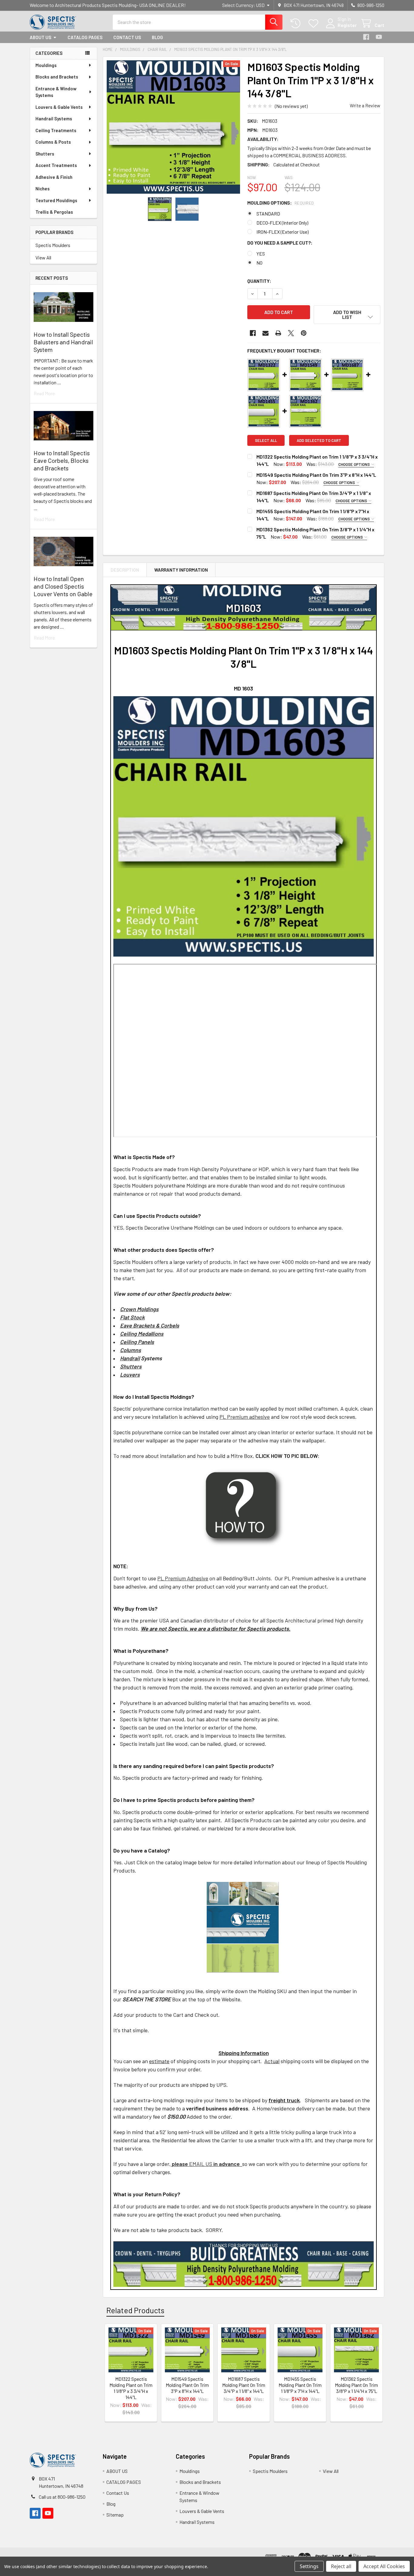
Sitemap (115, 2515)
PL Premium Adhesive (183, 1578)
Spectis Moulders (53, 245)
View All (43, 257)
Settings (309, 2566)
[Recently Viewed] (297, 23)
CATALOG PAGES (85, 37)
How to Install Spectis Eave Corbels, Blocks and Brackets (62, 460)
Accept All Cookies (384, 2566)
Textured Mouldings (56, 200)
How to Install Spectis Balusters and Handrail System (63, 342)
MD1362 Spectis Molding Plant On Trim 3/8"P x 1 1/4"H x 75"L (356, 2385)
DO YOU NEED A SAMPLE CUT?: (280, 243)
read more (44, 393)
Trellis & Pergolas (54, 212)
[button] (347, 315)
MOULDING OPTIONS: (281, 203)
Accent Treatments (56, 165)
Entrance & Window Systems (56, 92)
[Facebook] (366, 37)
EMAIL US (192, 2164)
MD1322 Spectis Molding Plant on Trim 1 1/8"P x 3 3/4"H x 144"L (131, 2388)
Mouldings (46, 65)
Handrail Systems (54, 119)
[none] (173, 127)
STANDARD (268, 214)
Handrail (130, 1358)
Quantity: (259, 281)
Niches (43, 189)
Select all (266, 440)
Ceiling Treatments (56, 130)
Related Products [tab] (135, 2310)
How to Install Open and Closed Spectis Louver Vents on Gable (63, 586)
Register (347, 25)
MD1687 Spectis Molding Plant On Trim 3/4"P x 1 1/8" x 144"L (244, 2385)
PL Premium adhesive (245, 1417)
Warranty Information (181, 570)
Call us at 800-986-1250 (62, 2497)
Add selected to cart (319, 440)
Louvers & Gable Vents (59, 107)
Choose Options (354, 464)
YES (261, 254)
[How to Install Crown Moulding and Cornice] (244, 1507)
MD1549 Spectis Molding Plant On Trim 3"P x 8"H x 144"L (316, 475)
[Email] (265, 333)
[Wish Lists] (315, 23)
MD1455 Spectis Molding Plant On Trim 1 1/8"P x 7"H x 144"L (300, 2385)
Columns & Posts (53, 142)
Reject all (341, 2566)
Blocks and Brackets (57, 77)
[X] (291, 333)
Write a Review (365, 105)
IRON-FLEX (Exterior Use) (282, 232)
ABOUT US (40, 37)
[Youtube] (379, 37)
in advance (227, 2164)
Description (125, 570)
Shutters (45, 154)
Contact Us (127, 37)
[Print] (278, 333)
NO (259, 263)
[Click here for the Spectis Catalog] (243, 1927)
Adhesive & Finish (54, 177)
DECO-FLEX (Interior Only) (282, 223)
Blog (157, 37)
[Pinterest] (304, 333)
